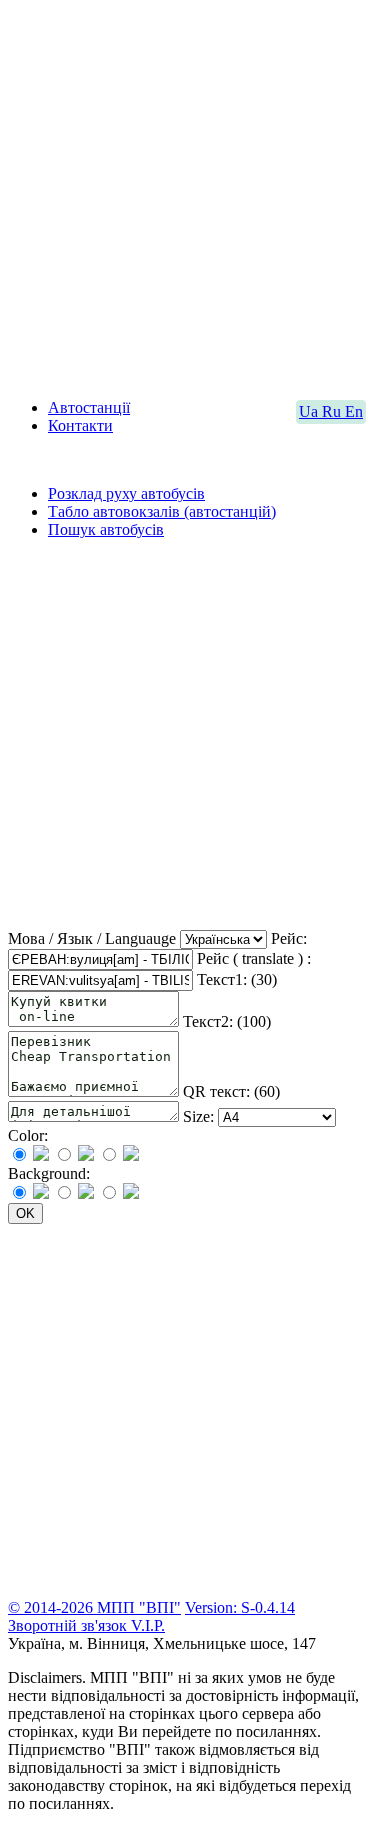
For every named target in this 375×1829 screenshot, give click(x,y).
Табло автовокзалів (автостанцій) (162, 511)
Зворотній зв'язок (69, 1625)
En (354, 411)
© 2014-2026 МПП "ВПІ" (94, 1607)
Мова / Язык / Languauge (92, 938)
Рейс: (289, 938)
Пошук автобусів (106, 529)
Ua (310, 411)
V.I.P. (148, 1625)
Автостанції (89, 407)
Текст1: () (237, 979)
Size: (198, 1116)
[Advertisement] (187, 195)
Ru (333, 411)
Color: (28, 1135)
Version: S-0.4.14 (240, 1607)
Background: (49, 1173)
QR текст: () (231, 1091)
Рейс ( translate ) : (254, 958)
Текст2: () (227, 1021)
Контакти (80, 425)
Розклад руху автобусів (126, 493)
